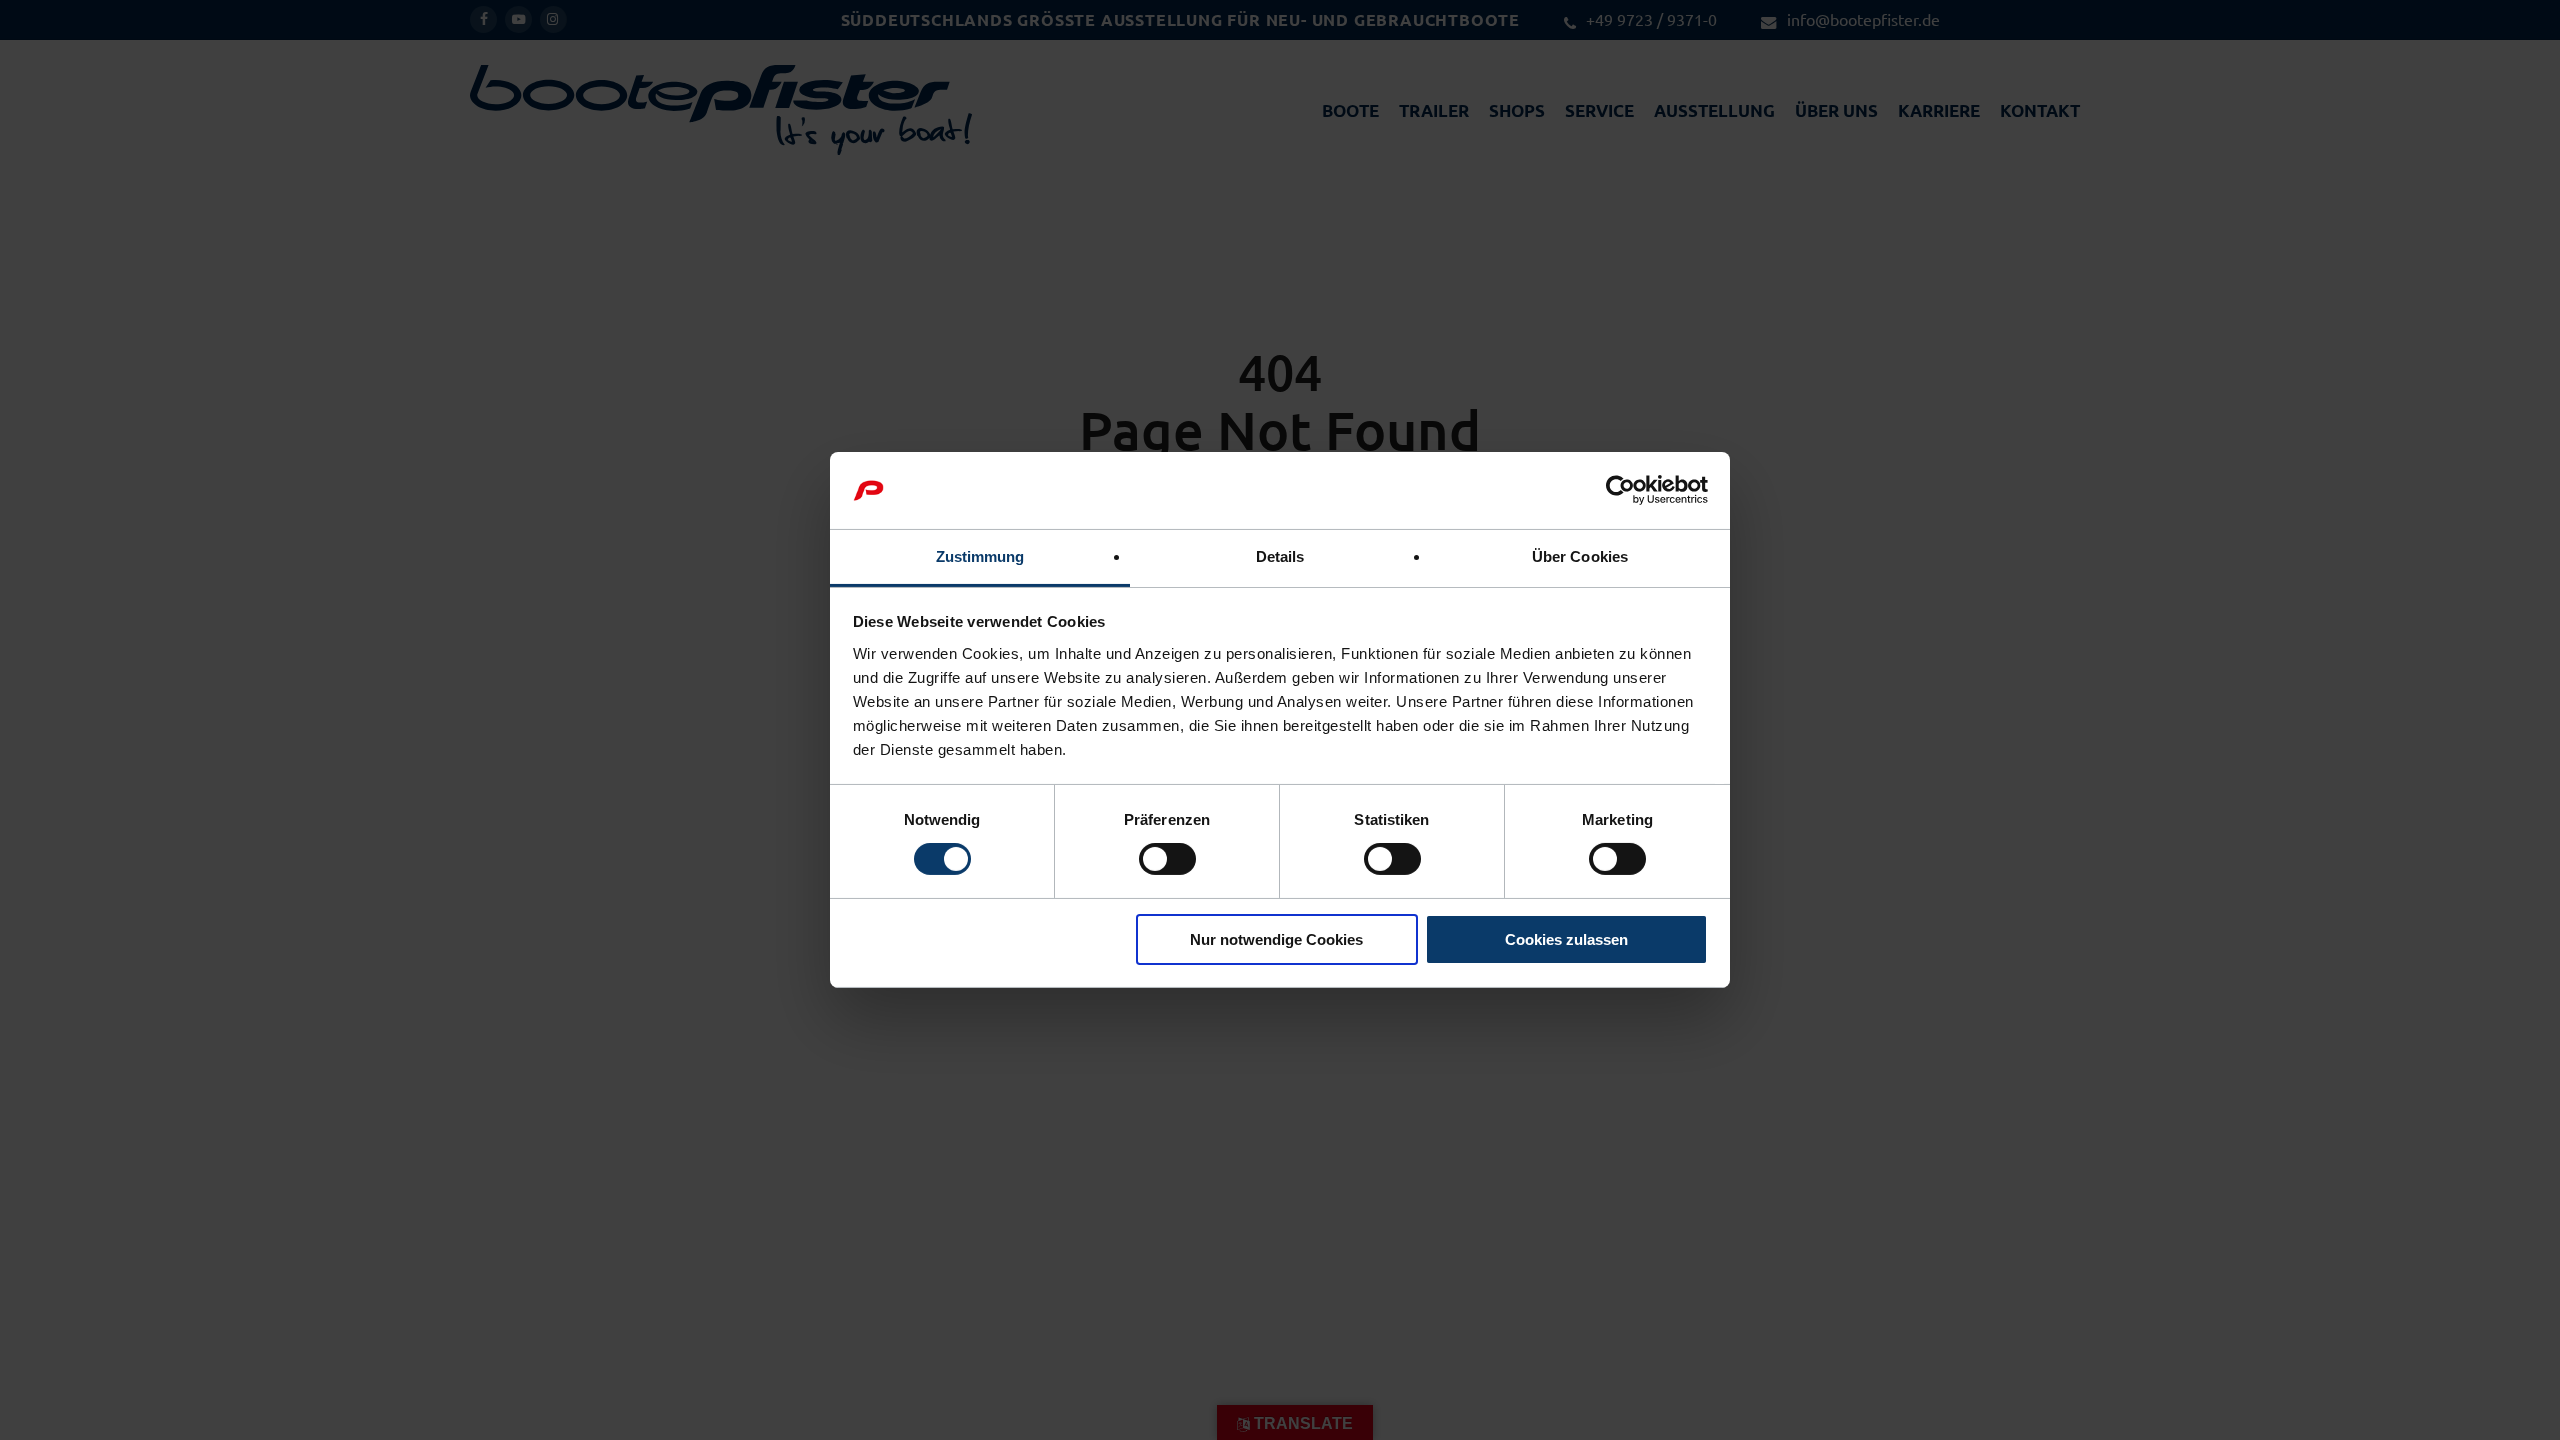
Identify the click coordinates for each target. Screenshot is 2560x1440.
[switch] (1167, 859)
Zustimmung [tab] (980, 556)
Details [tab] (1280, 556)
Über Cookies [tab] (1580, 556)
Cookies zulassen (1566, 939)
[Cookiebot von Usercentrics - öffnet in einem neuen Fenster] (1620, 490)
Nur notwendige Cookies (1276, 939)
